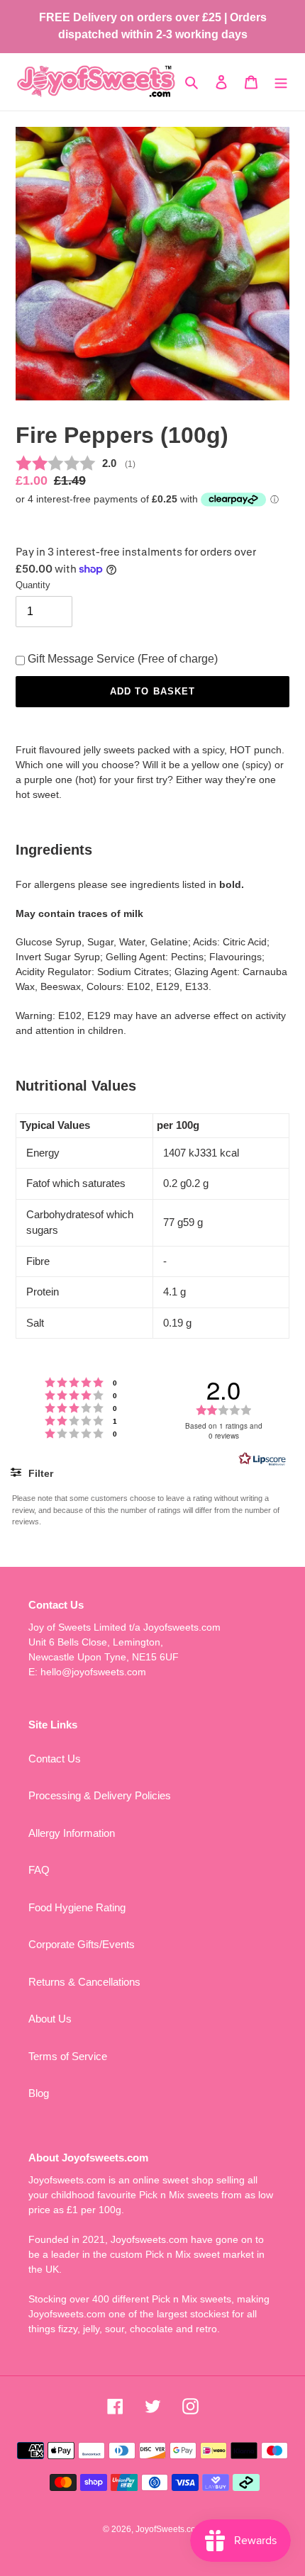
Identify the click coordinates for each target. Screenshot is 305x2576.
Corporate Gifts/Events (82, 1944)
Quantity (33, 585)
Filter (39, 1473)
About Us (50, 2019)
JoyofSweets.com (169, 2529)
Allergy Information (72, 1833)
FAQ (39, 1870)
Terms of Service (68, 2056)
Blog (39, 2093)
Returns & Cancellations (84, 1982)
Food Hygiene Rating (77, 1907)
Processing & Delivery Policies (100, 1795)
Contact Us (55, 1759)
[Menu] (281, 82)
